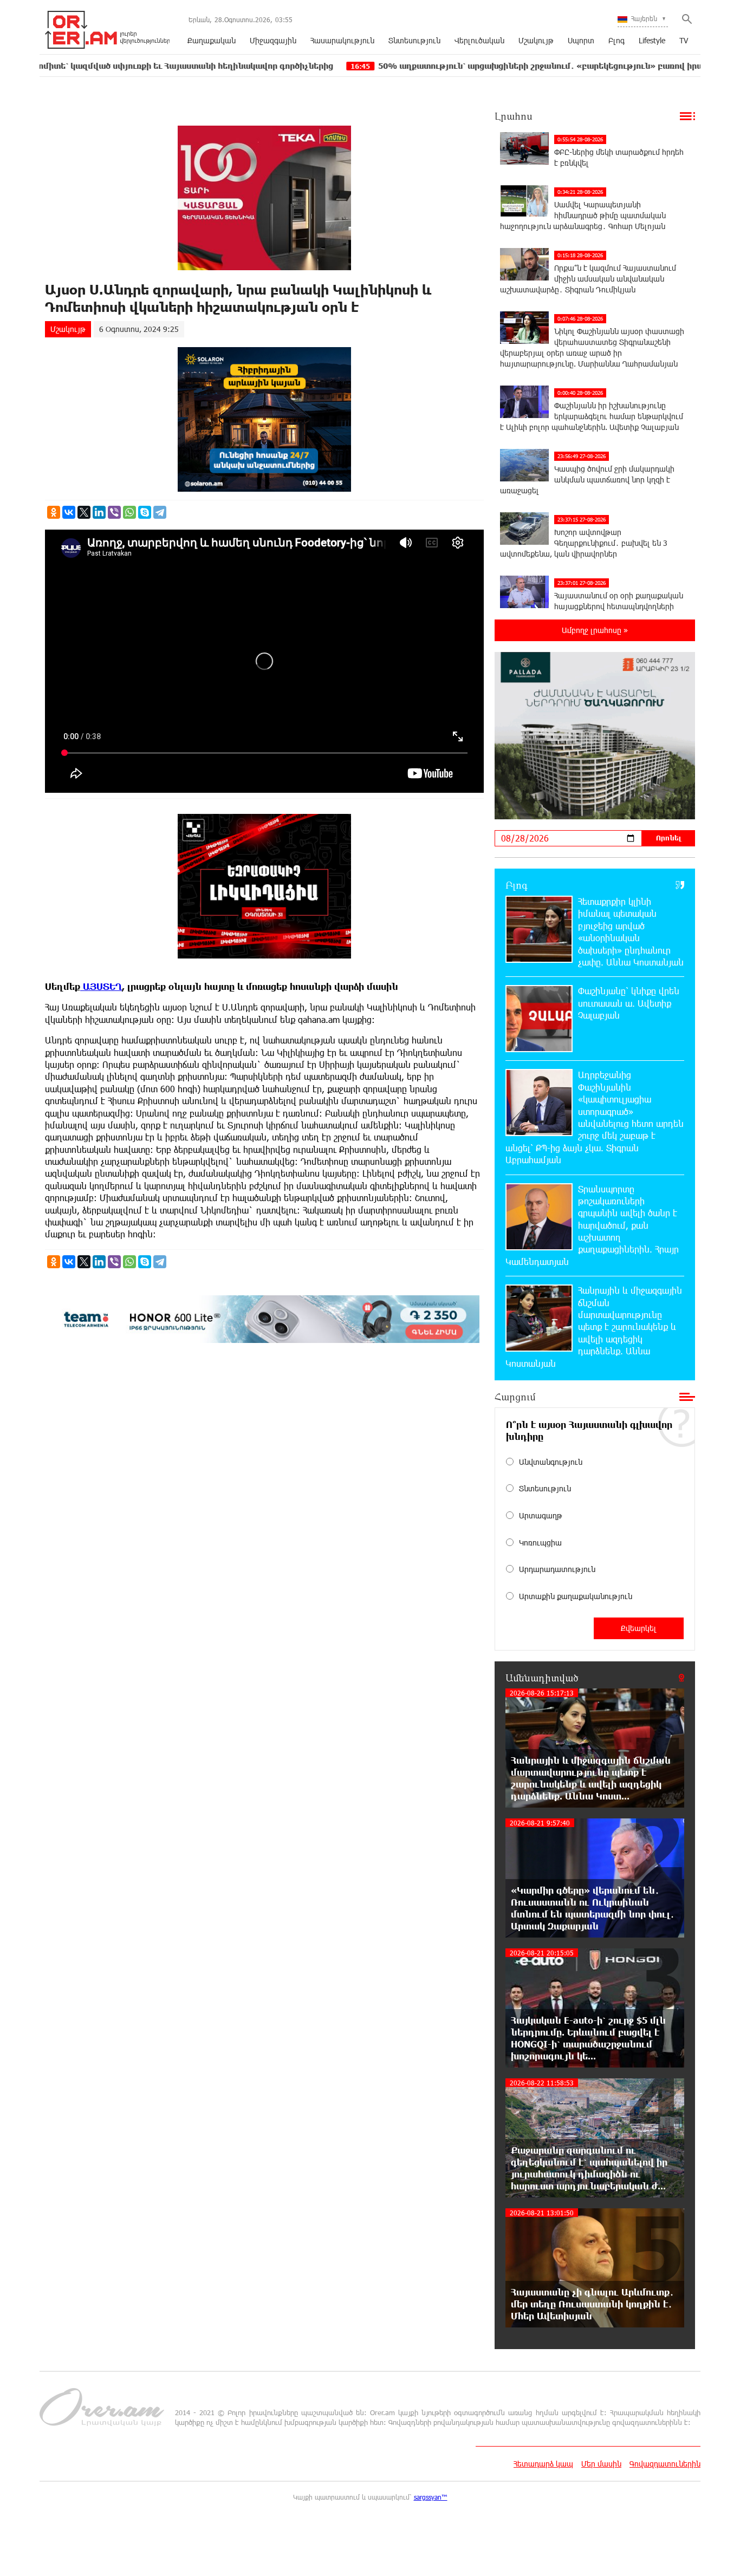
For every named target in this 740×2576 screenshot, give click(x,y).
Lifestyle (652, 40)
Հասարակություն (342, 40)
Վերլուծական (479, 40)
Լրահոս (514, 116)
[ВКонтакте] (69, 512)
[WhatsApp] (129, 512)
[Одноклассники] (54, 512)
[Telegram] (160, 512)
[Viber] (114, 512)
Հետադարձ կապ (543, 2464)
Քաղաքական (212, 40)
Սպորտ (581, 40)
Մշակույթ (536, 40)
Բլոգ (616, 40)
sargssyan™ (431, 2497)
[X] (84, 512)
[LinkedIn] (99, 512)
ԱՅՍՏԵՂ (101, 986)
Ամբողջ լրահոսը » (595, 630)
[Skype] (145, 512)
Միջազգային (273, 40)
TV (684, 40)
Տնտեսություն (414, 40)
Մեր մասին (601, 2464)
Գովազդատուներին (665, 2464)
